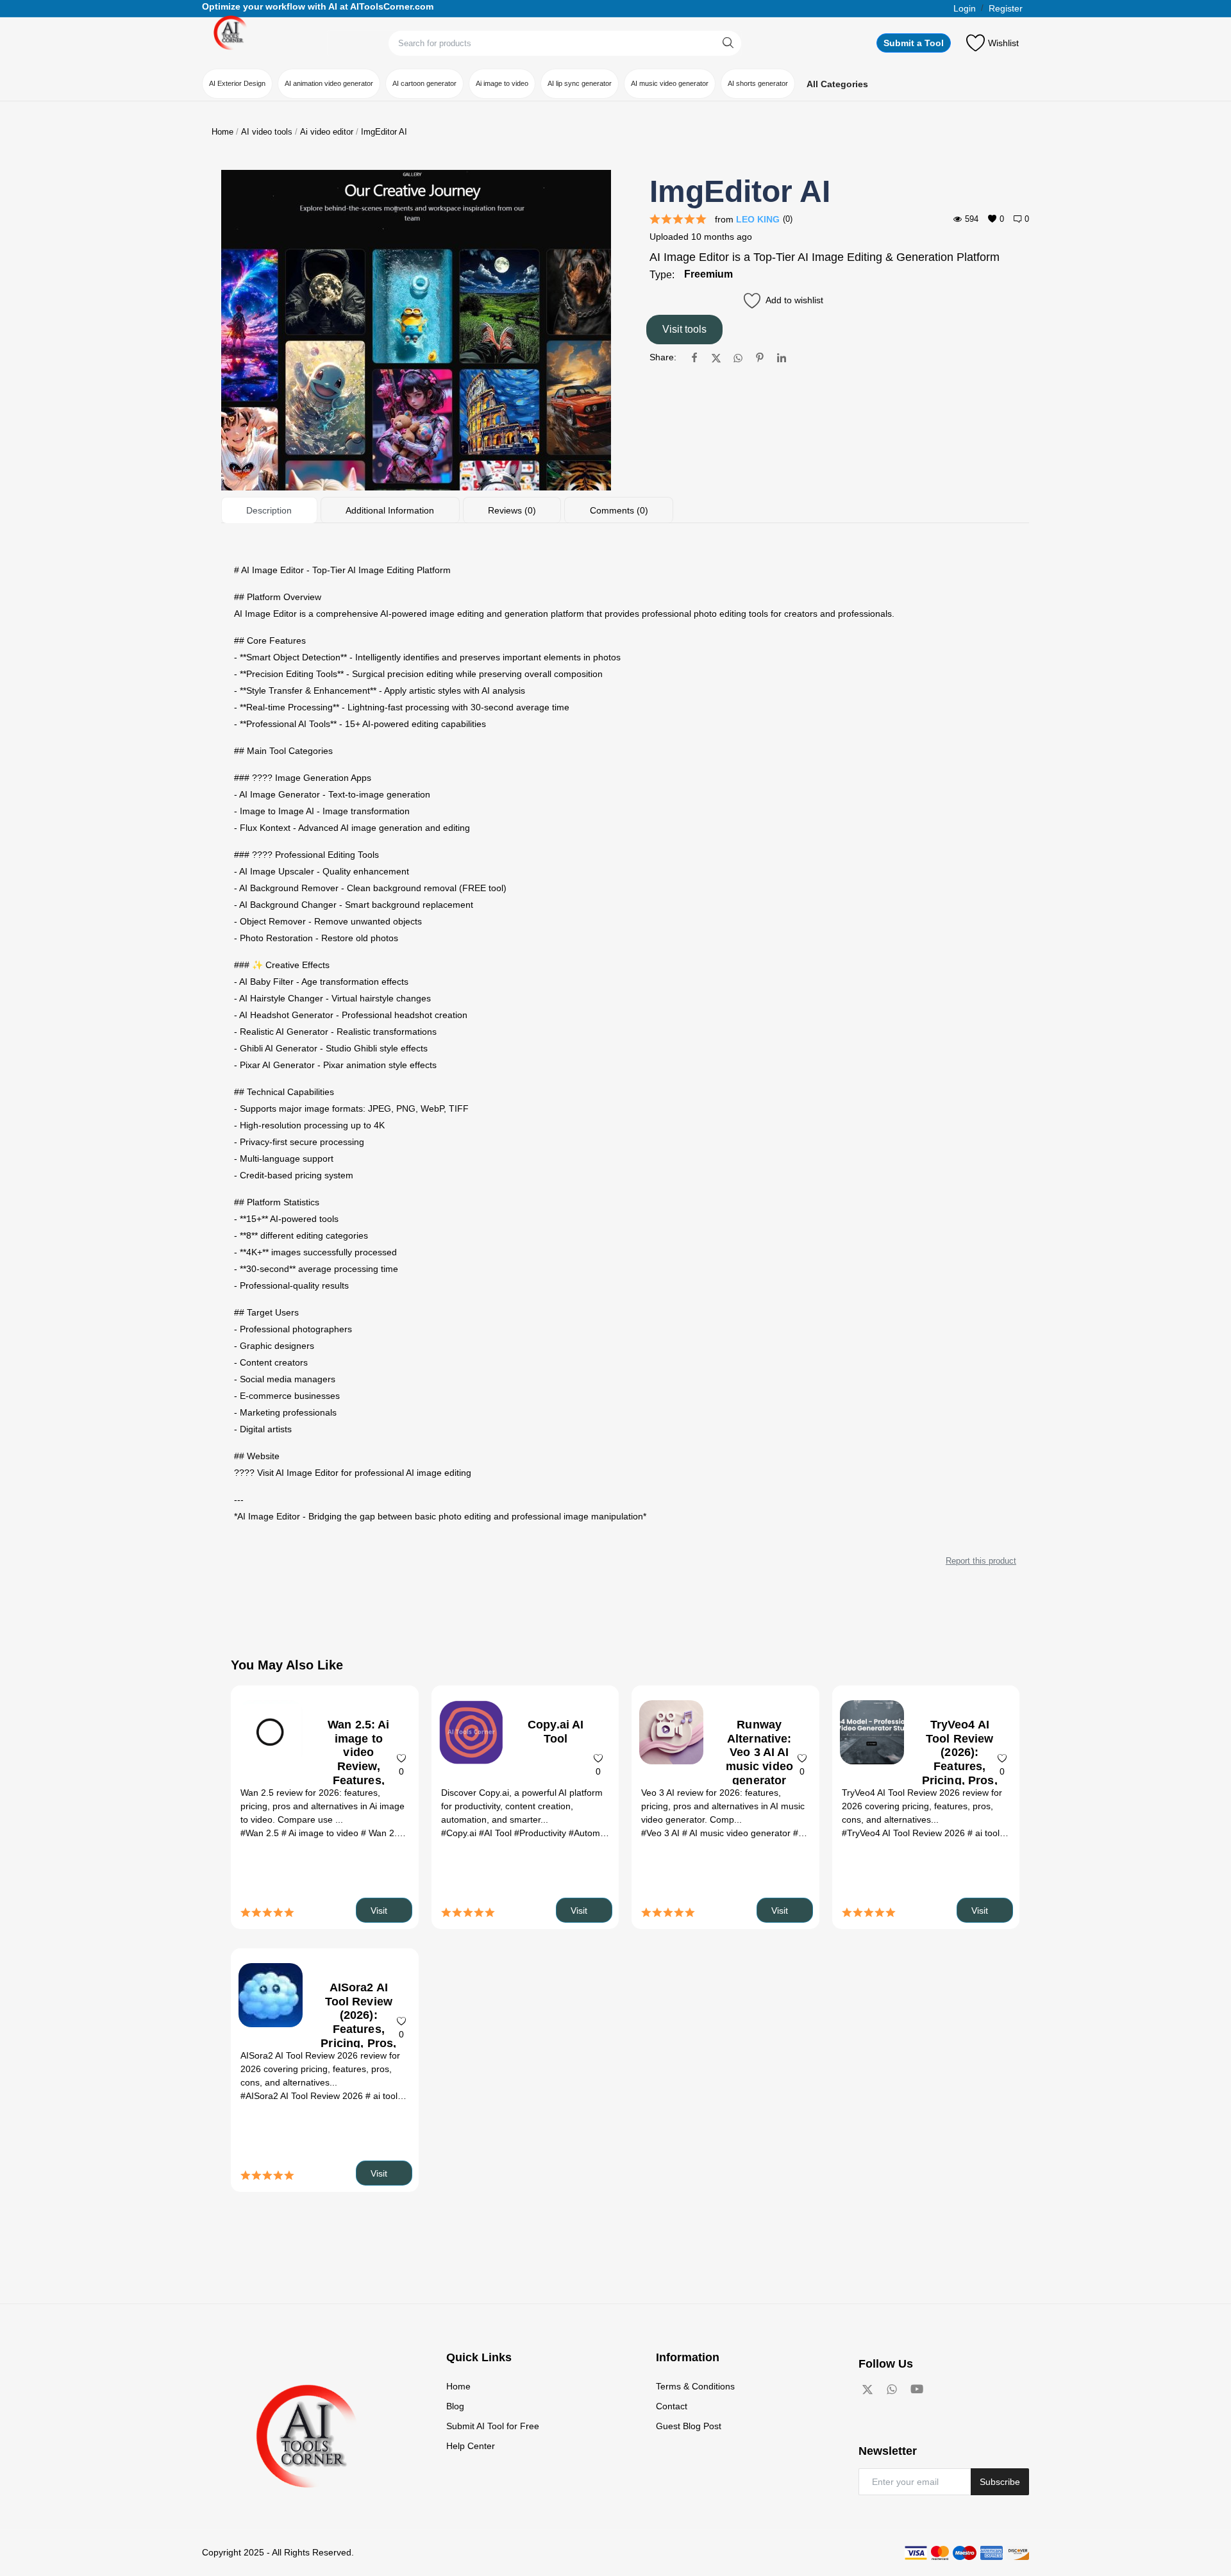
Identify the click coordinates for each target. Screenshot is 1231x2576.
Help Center (471, 2446)
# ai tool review (999, 1833)
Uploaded (669, 237)
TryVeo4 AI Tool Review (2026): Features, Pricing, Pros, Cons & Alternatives (960, 1766)
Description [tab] (269, 510)
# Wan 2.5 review (397, 1833)
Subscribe (1000, 2482)
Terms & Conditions (695, 2386)
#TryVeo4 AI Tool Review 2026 (905, 1833)
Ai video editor (327, 132)
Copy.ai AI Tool (556, 1732)
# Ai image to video (321, 1833)
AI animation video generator (329, 83)
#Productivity (541, 1833)
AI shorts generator (758, 83)
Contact (672, 2406)
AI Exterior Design (237, 83)
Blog (455, 2406)
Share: (663, 357)
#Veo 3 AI (662, 1833)
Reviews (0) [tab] (512, 510)
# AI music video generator (738, 1833)
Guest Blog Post (689, 2426)
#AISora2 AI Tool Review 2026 (303, 2096)
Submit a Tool (914, 43)
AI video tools (267, 132)
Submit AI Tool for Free (493, 2426)
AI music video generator (670, 83)
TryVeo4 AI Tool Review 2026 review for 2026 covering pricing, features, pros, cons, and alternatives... (922, 1806)
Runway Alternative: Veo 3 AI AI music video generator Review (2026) (760, 1766)
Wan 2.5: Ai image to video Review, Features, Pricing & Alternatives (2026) (359, 1773)
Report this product (981, 1561)
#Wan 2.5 (261, 1833)
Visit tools (684, 329)
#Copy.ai (460, 1833)
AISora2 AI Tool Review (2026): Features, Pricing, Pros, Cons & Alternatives (358, 2029)
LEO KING (758, 219)
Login (965, 8)
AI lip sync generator (580, 83)
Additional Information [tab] (390, 510)
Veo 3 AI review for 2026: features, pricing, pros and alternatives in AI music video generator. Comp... (723, 1806)
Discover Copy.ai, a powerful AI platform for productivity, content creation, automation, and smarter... (522, 1806)
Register (1006, 8)
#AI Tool (497, 1833)
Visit (380, 1911)
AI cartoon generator (424, 83)
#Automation (594, 1833)
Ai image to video (502, 83)
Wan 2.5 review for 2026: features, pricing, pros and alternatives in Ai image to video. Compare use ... (322, 1806)
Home (222, 132)
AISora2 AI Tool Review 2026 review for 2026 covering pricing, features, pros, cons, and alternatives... (320, 2069)
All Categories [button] (837, 84)
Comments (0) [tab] (619, 510)
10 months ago (722, 237)
